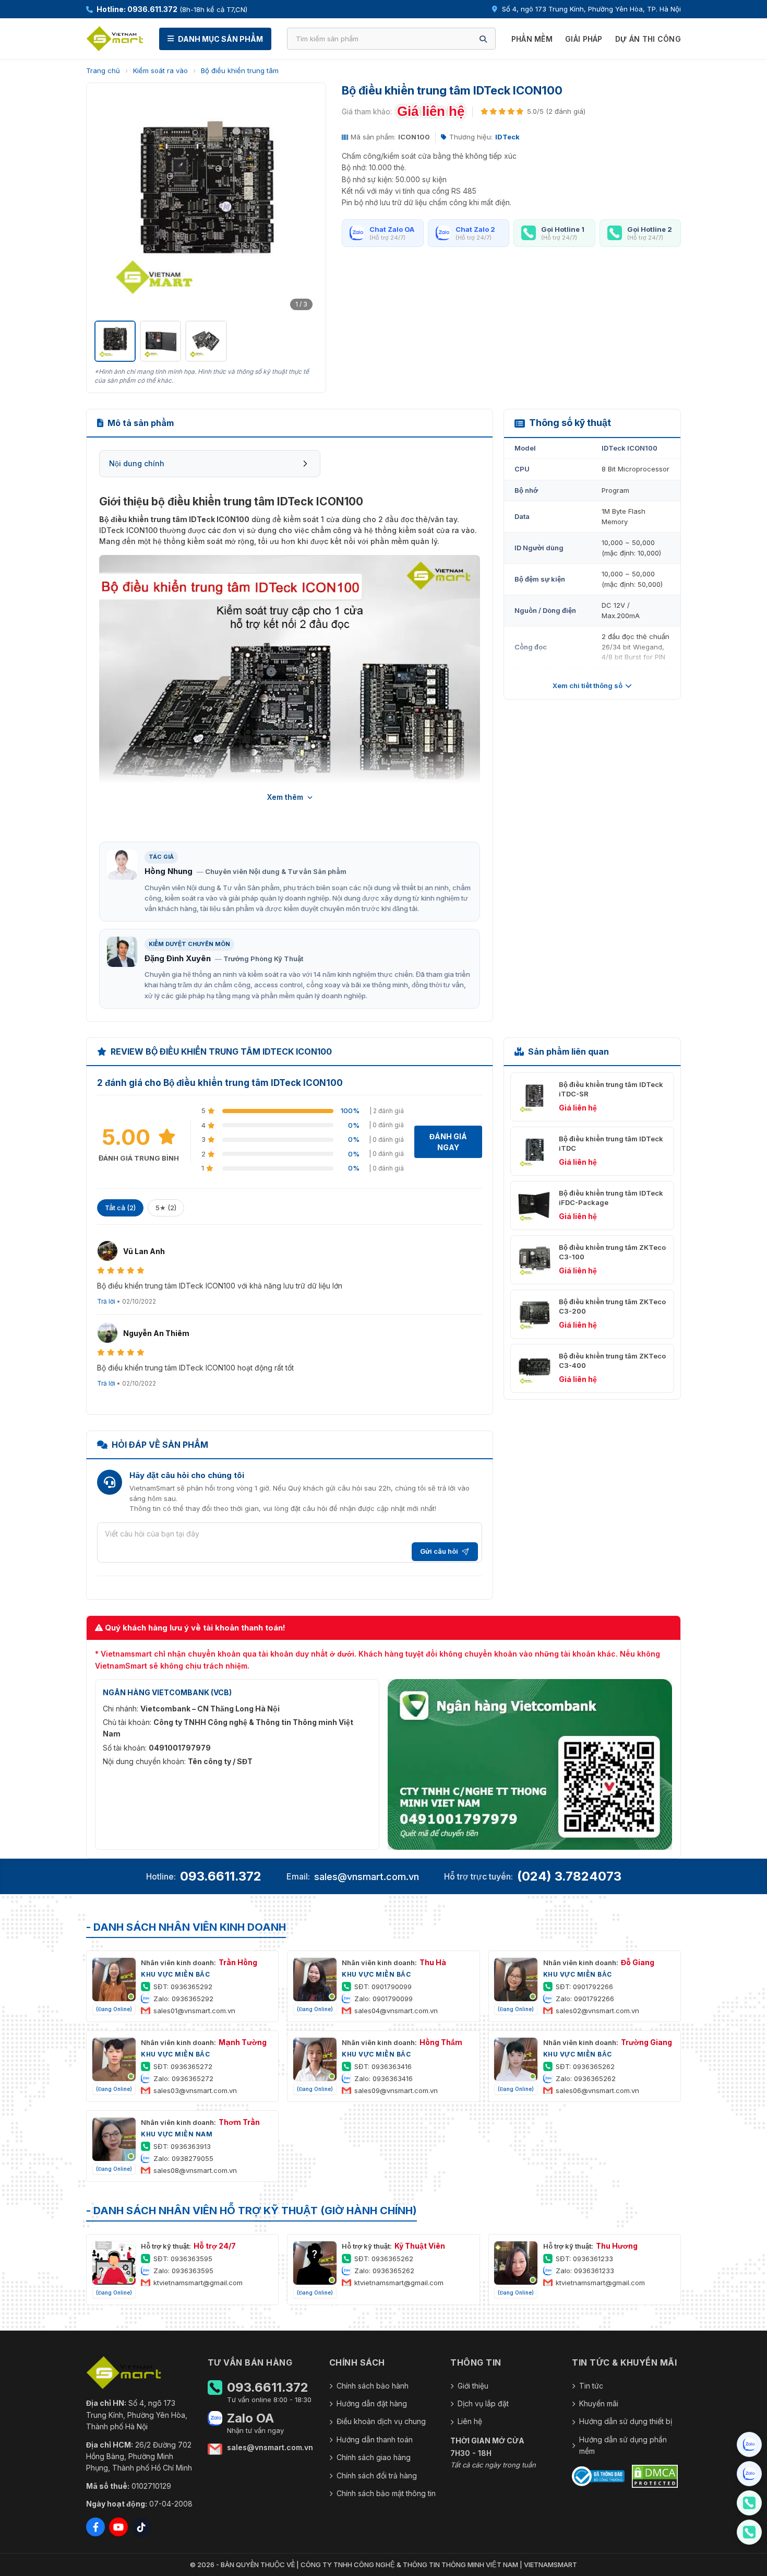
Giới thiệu (473, 2386)
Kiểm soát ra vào (160, 70)
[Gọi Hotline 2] (749, 2532)
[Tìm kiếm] (483, 39)
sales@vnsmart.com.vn (367, 1877)
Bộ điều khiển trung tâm (240, 70)
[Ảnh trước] (108, 203)
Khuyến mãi (599, 2403)
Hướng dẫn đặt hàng (372, 2403)
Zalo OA (250, 2418)
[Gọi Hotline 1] (749, 2503)
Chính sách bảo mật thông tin (386, 2493)
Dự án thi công (648, 39)
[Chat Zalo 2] (749, 2474)
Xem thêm (285, 797)
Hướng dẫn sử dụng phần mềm (623, 2445)
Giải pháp (584, 39)
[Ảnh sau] (304, 203)
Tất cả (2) (120, 1208)
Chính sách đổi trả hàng (377, 2475)
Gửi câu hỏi (439, 1551)
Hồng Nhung (169, 871)
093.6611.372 (221, 1876)
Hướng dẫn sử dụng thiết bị (626, 2421)
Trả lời (106, 1301)
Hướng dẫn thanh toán (375, 2439)
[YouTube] (118, 2527)
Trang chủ (103, 70)
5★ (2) (166, 1208)
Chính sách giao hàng (374, 2457)
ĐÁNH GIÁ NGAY (448, 1142)
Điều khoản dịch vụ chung (381, 2421)
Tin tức (591, 2386)
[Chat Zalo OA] (749, 2444)
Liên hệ (470, 2421)
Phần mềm (532, 39)
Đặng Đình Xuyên (178, 958)
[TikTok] (141, 2527)
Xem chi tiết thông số (588, 686)
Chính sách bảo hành (373, 2386)
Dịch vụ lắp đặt (483, 2403)
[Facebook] (95, 2527)
